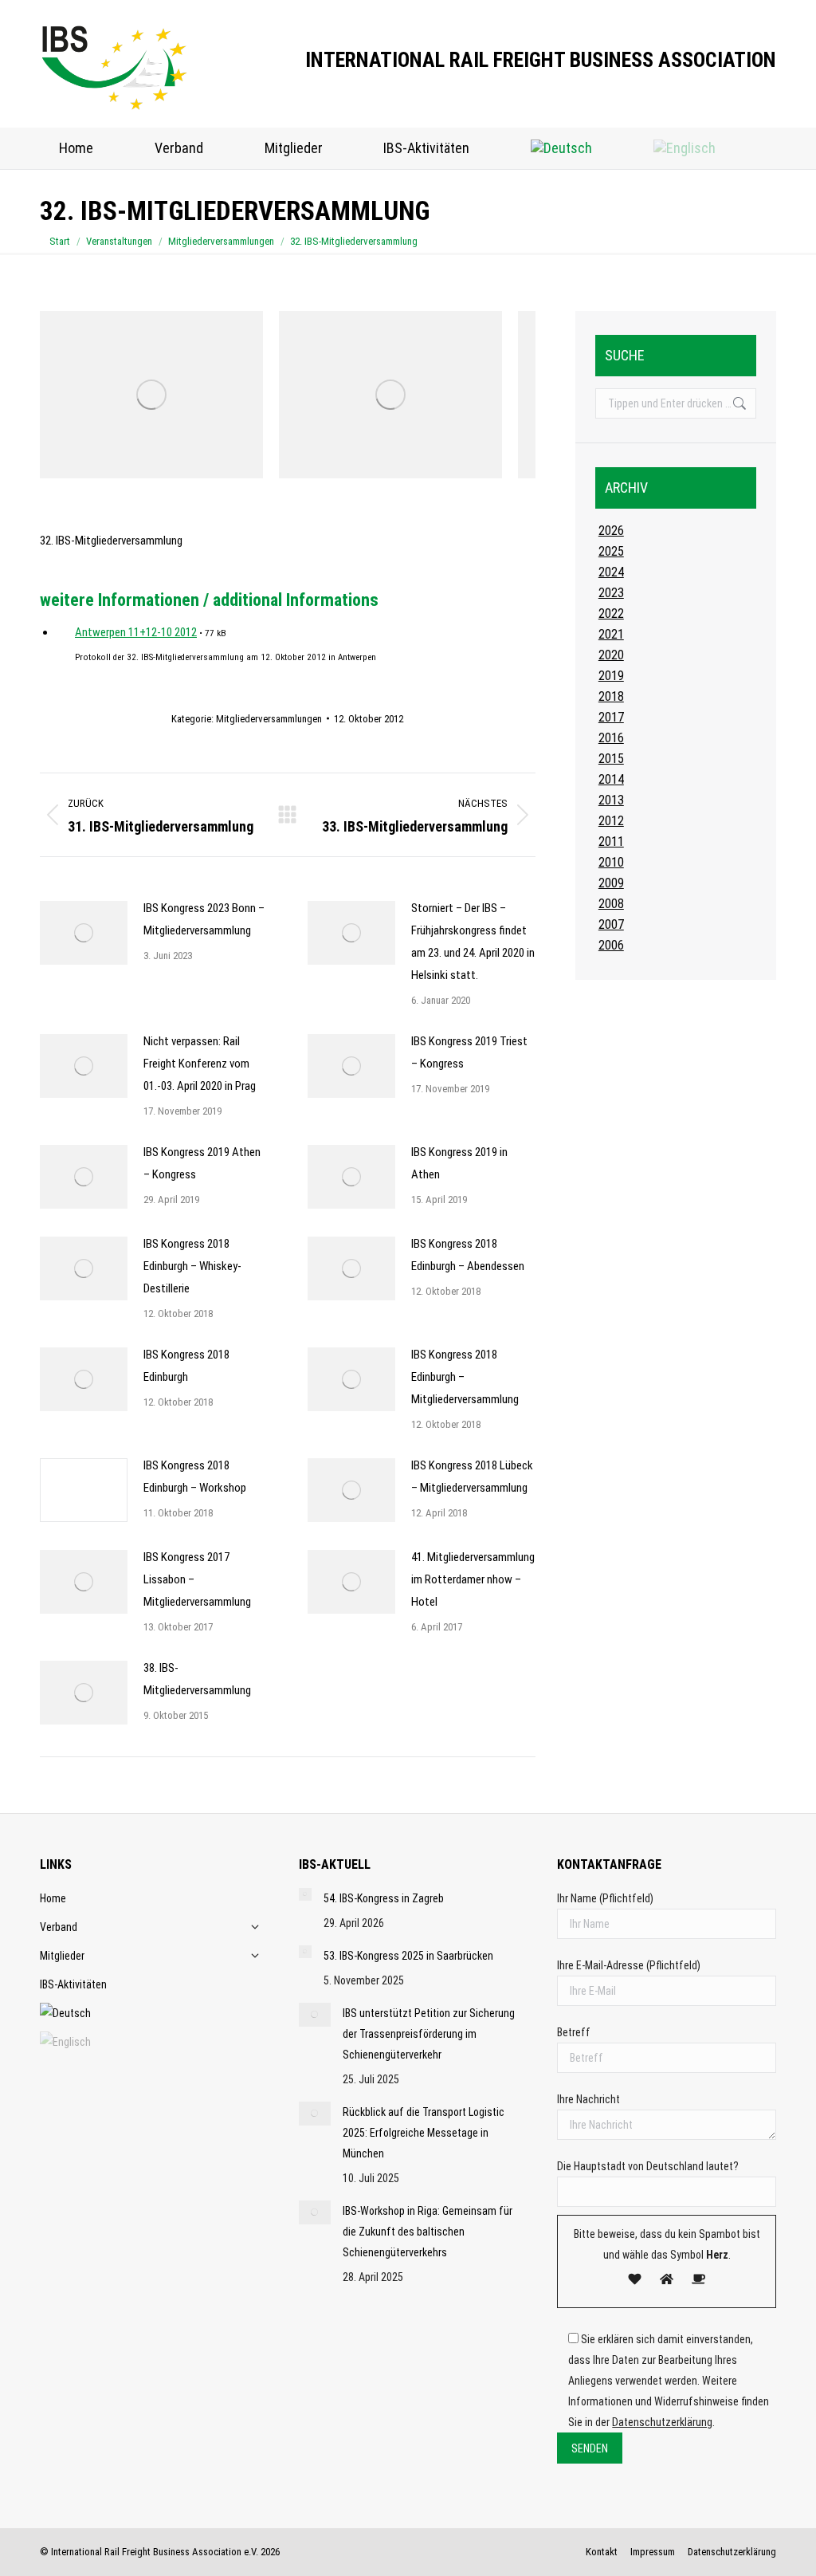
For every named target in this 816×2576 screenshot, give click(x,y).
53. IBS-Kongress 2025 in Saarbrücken (408, 1956)
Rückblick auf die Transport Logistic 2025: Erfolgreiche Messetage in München (424, 2133)
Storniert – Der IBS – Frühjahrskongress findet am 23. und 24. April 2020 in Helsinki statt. (473, 942)
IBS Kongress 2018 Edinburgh (186, 1366)
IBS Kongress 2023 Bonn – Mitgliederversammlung (204, 919)
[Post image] (84, 933)
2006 (611, 945)
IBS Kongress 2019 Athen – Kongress (202, 1163)
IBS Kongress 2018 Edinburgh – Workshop (195, 1477)
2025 (611, 551)
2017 (611, 717)
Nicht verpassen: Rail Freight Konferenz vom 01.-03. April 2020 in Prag (200, 1064)
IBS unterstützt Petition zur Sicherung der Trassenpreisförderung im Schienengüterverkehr (429, 2034)
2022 (611, 614)
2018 (611, 696)
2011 (611, 842)
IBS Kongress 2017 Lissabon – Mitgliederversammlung (197, 1579)
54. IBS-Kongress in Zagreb (384, 1898)
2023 (611, 593)
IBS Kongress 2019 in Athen (459, 1163)
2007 (611, 924)
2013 (611, 800)
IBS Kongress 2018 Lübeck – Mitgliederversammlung (472, 1477)
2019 (611, 676)
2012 (611, 821)
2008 (611, 904)
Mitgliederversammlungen (269, 719)
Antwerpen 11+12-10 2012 (136, 632)
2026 (611, 531)
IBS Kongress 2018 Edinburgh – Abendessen (468, 1255)
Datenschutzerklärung (662, 2422)
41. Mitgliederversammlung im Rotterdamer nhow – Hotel (473, 1579)
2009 (611, 883)
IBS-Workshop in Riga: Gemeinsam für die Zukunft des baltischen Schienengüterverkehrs (428, 2232)
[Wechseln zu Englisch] (684, 148)
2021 (611, 634)
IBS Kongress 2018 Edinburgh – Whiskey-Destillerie (192, 1266)
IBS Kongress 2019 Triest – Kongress (469, 1052)
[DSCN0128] (151, 395)
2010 (611, 862)
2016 (611, 738)
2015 (611, 759)
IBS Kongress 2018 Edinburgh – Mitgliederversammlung (465, 1377)
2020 (611, 655)
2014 (611, 779)
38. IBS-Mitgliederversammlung (197, 1679)
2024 (611, 572)
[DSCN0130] (390, 395)
